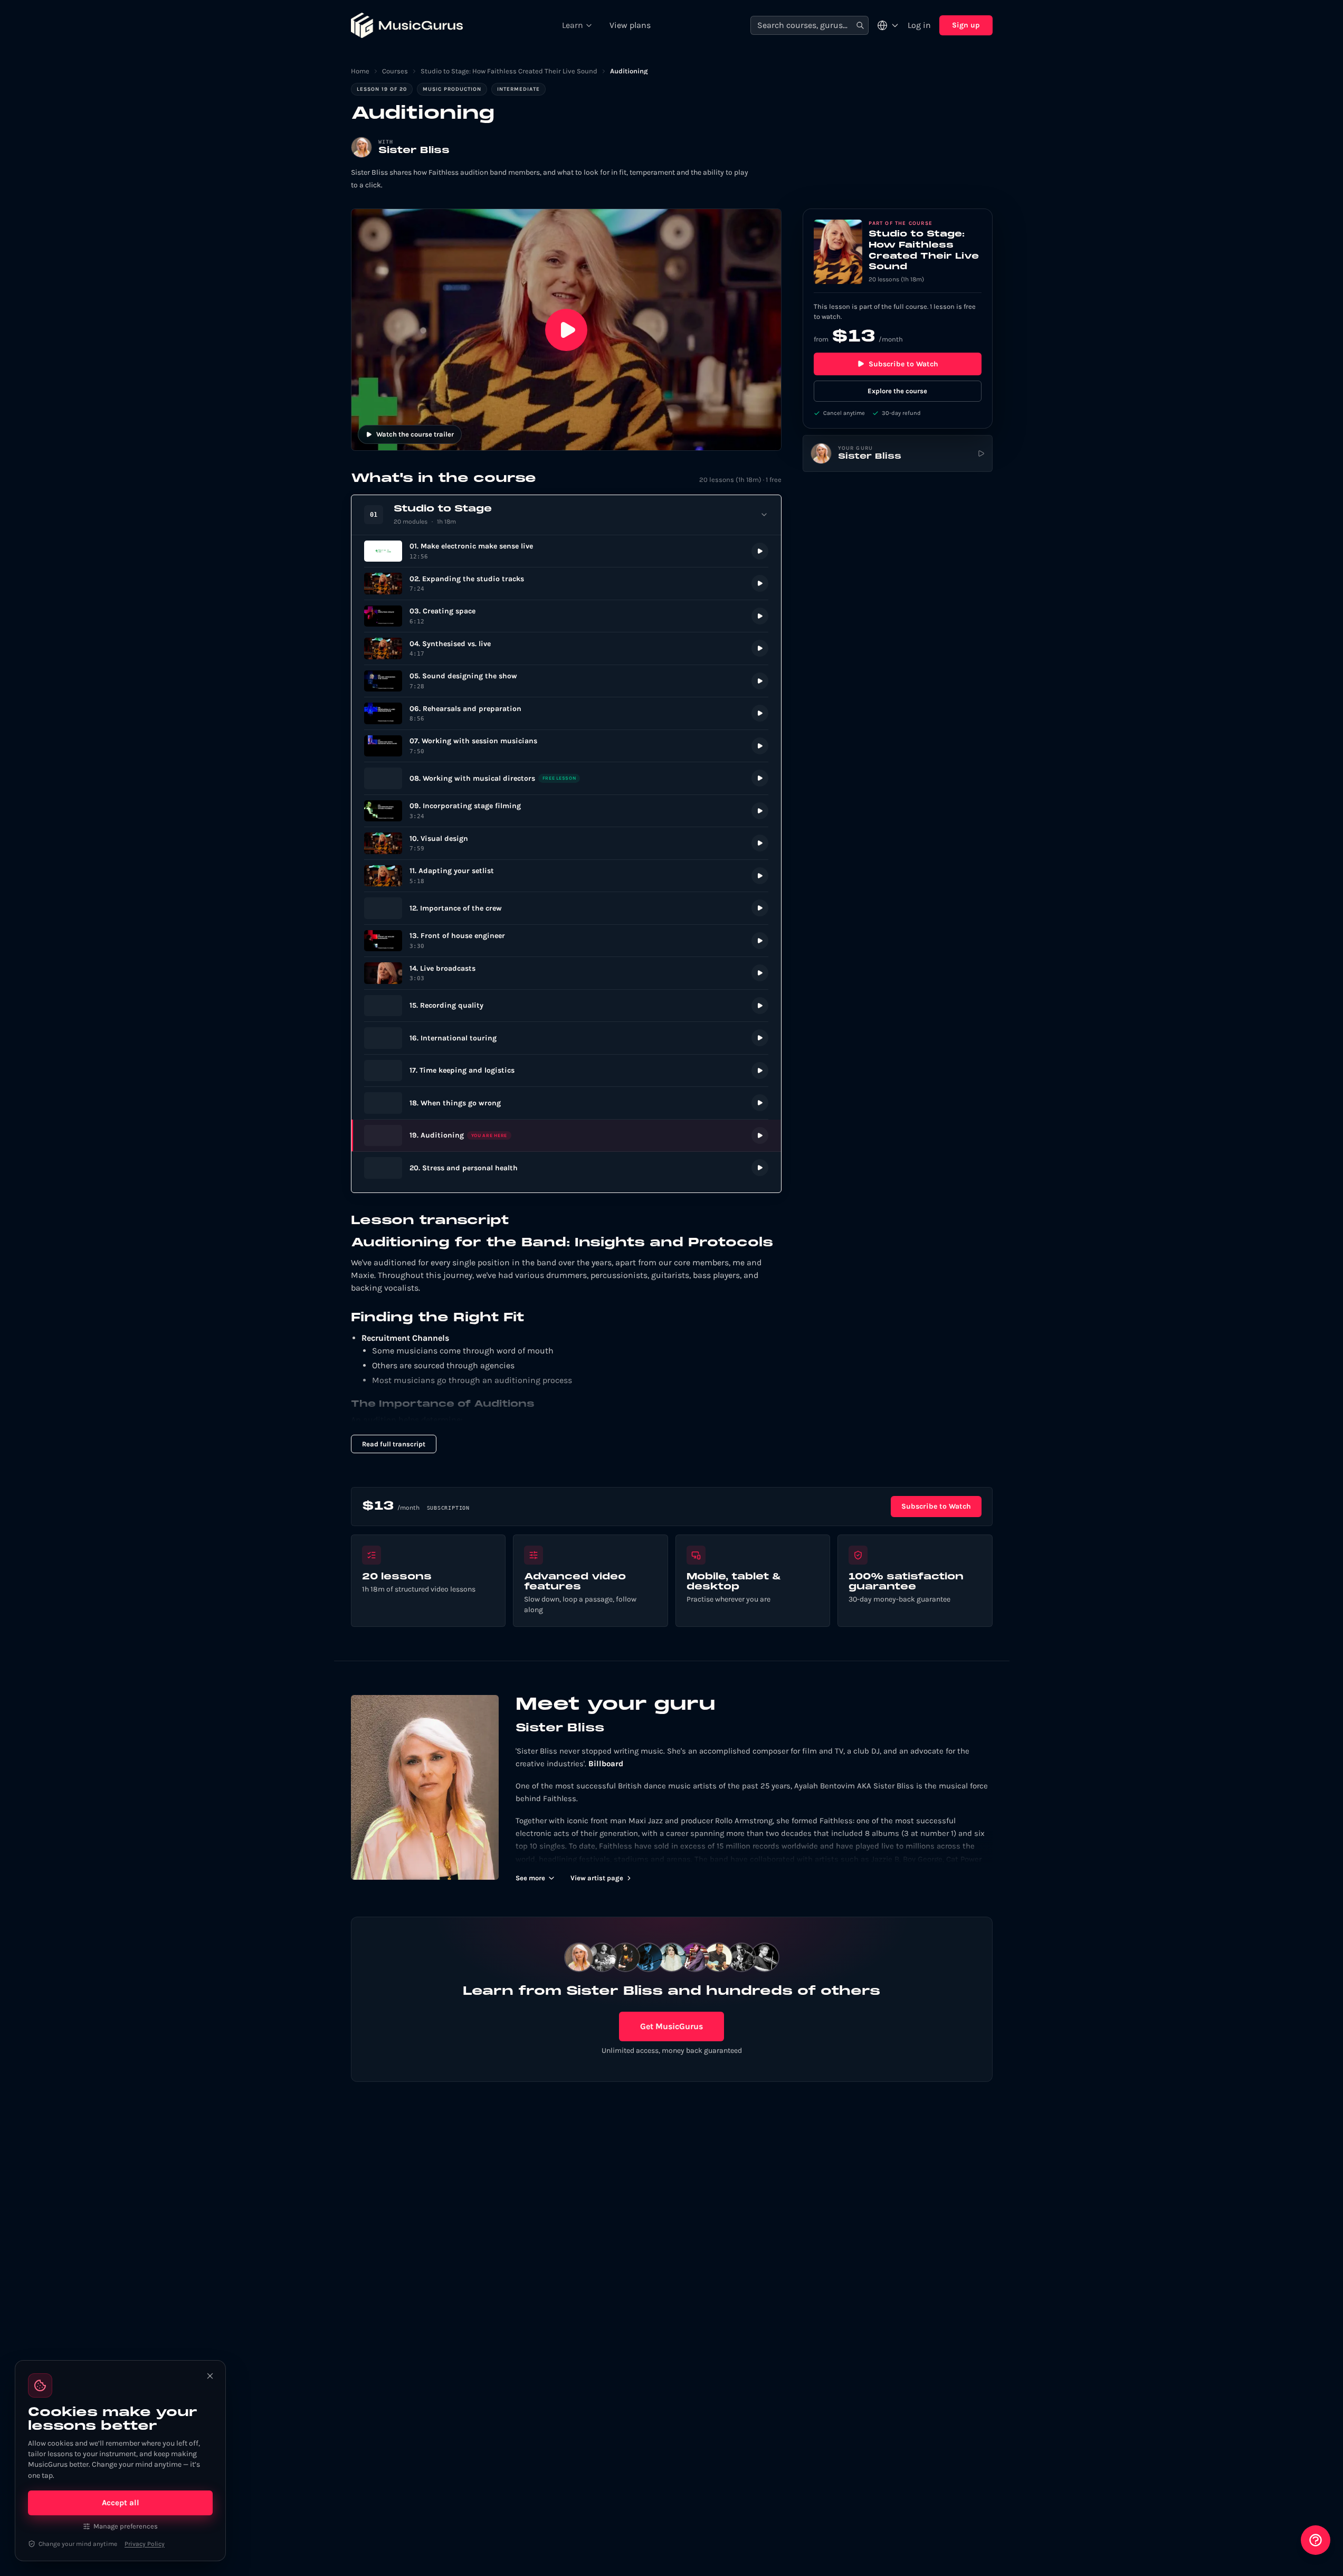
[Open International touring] (566, 1038)
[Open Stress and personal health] (566, 1168)
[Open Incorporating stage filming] (566, 811)
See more (530, 1878)
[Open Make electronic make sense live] (566, 551)
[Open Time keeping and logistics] (566, 1071)
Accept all (121, 2503)
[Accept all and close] (210, 2376)
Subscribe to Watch (903, 364)
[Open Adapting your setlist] (566, 876)
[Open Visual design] (566, 843)
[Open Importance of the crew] (566, 908)
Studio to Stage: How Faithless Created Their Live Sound (509, 71)
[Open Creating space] (566, 616)
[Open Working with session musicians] (566, 746)
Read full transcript (394, 1444)
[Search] (860, 26)
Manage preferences (126, 2526)
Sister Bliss (414, 151)
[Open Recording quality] (566, 1006)
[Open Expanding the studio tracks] (566, 584)
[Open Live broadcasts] (566, 973)
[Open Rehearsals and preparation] (566, 713)
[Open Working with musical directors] (566, 778)
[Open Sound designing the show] (566, 681)
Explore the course (897, 391)
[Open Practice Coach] (1316, 2540)
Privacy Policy (145, 2544)
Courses (395, 71)
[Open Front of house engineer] (566, 941)
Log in (919, 25)
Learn (573, 25)
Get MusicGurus (671, 2026)
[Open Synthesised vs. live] (566, 648)
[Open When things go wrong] (566, 1103)
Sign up (966, 25)
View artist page (597, 1878)
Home (360, 71)
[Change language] (888, 25)
